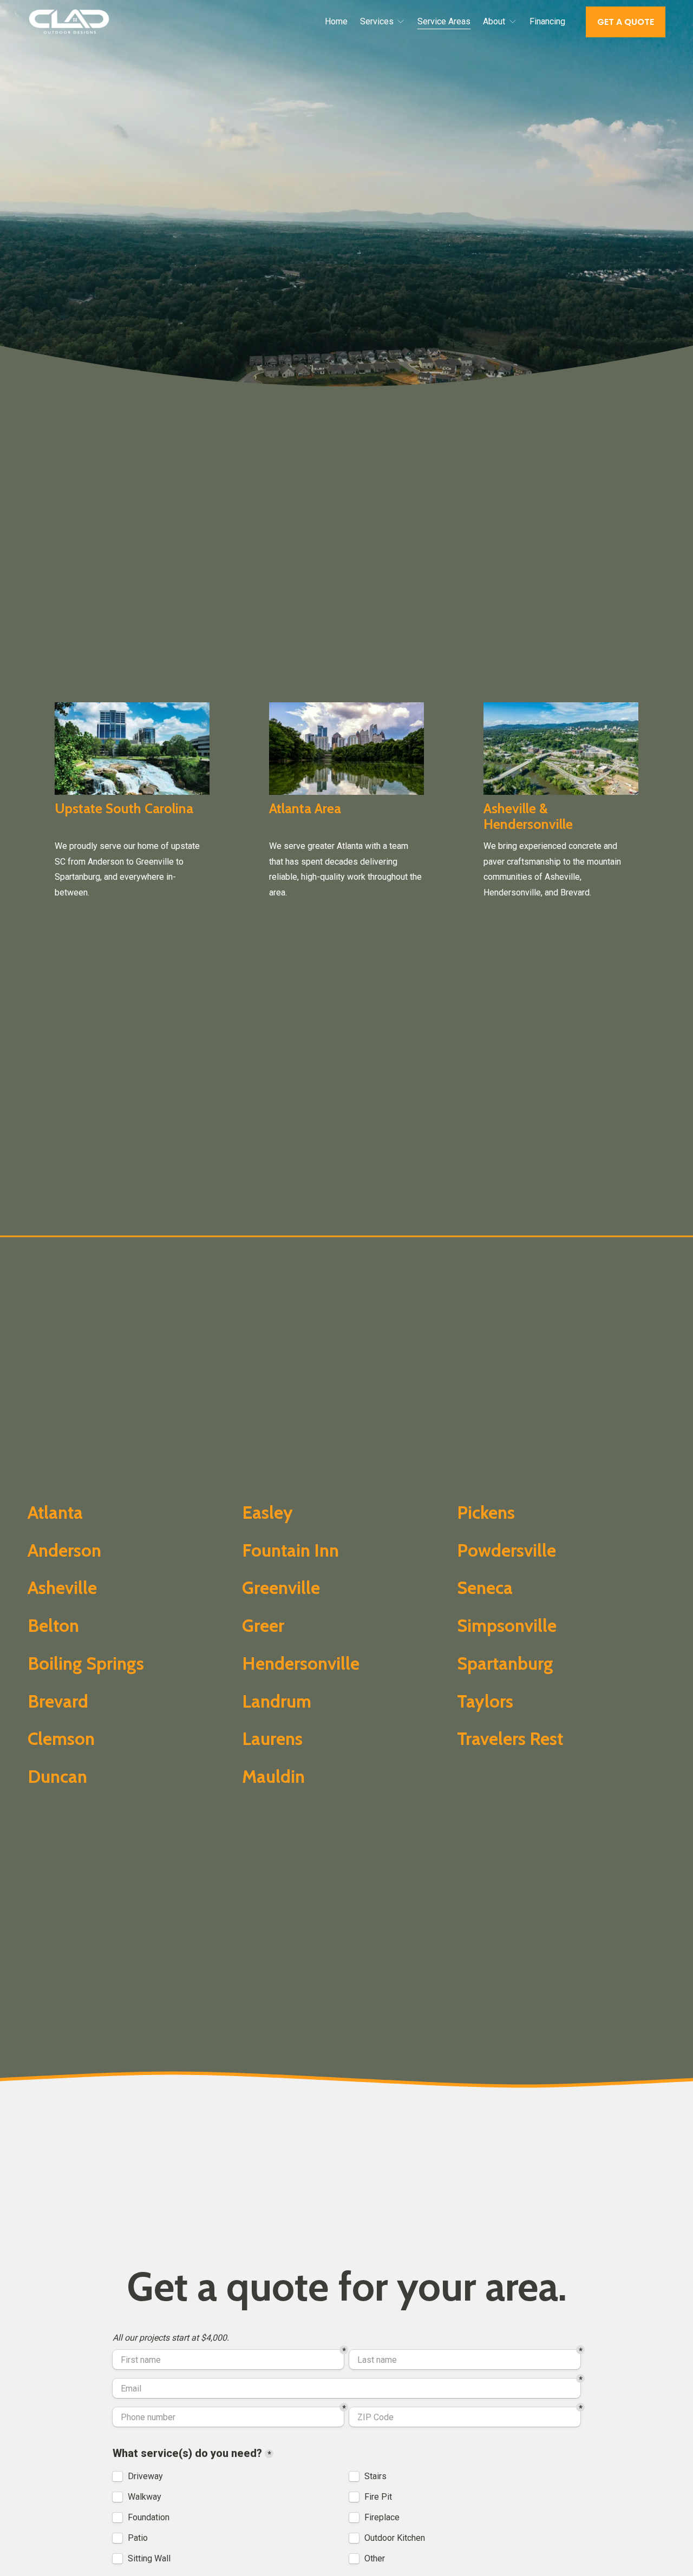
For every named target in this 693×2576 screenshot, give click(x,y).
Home (336, 21)
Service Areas (444, 21)
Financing (547, 21)
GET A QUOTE (626, 22)
